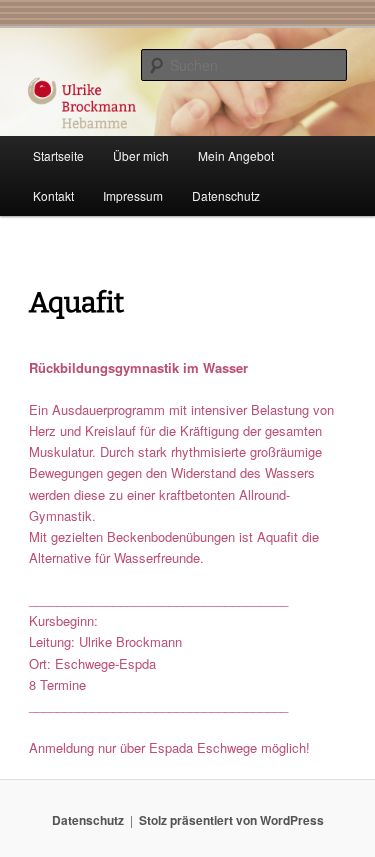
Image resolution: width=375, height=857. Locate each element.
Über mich (141, 155)
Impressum (133, 195)
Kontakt (53, 195)
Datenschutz (226, 195)
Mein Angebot (236, 155)
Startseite (58, 155)
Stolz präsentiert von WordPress (231, 820)
